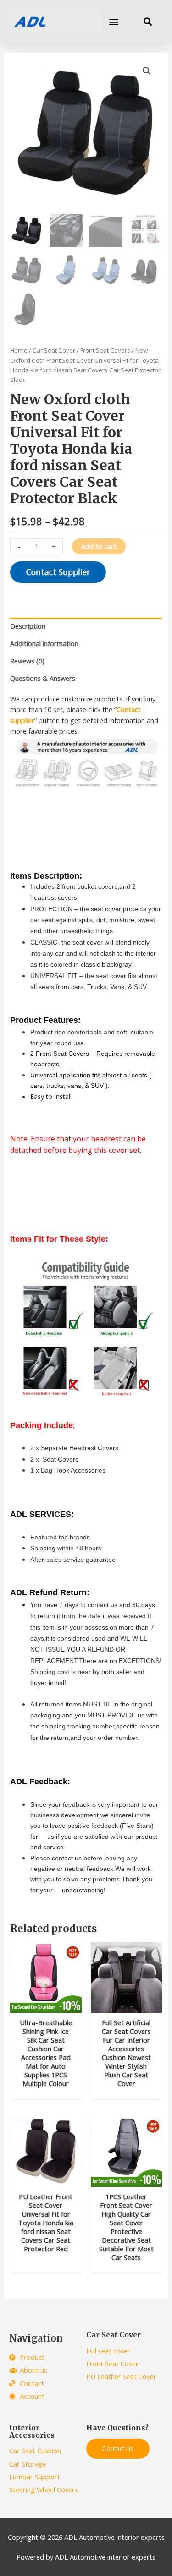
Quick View (46, 2005)
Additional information (44, 643)
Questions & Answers (43, 678)
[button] (114, 21)
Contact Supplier (58, 572)
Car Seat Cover (54, 350)
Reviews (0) (27, 661)
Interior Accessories (32, 2432)
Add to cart (99, 546)
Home (19, 350)
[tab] (86, 626)
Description (28, 626)
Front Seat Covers (105, 350)
